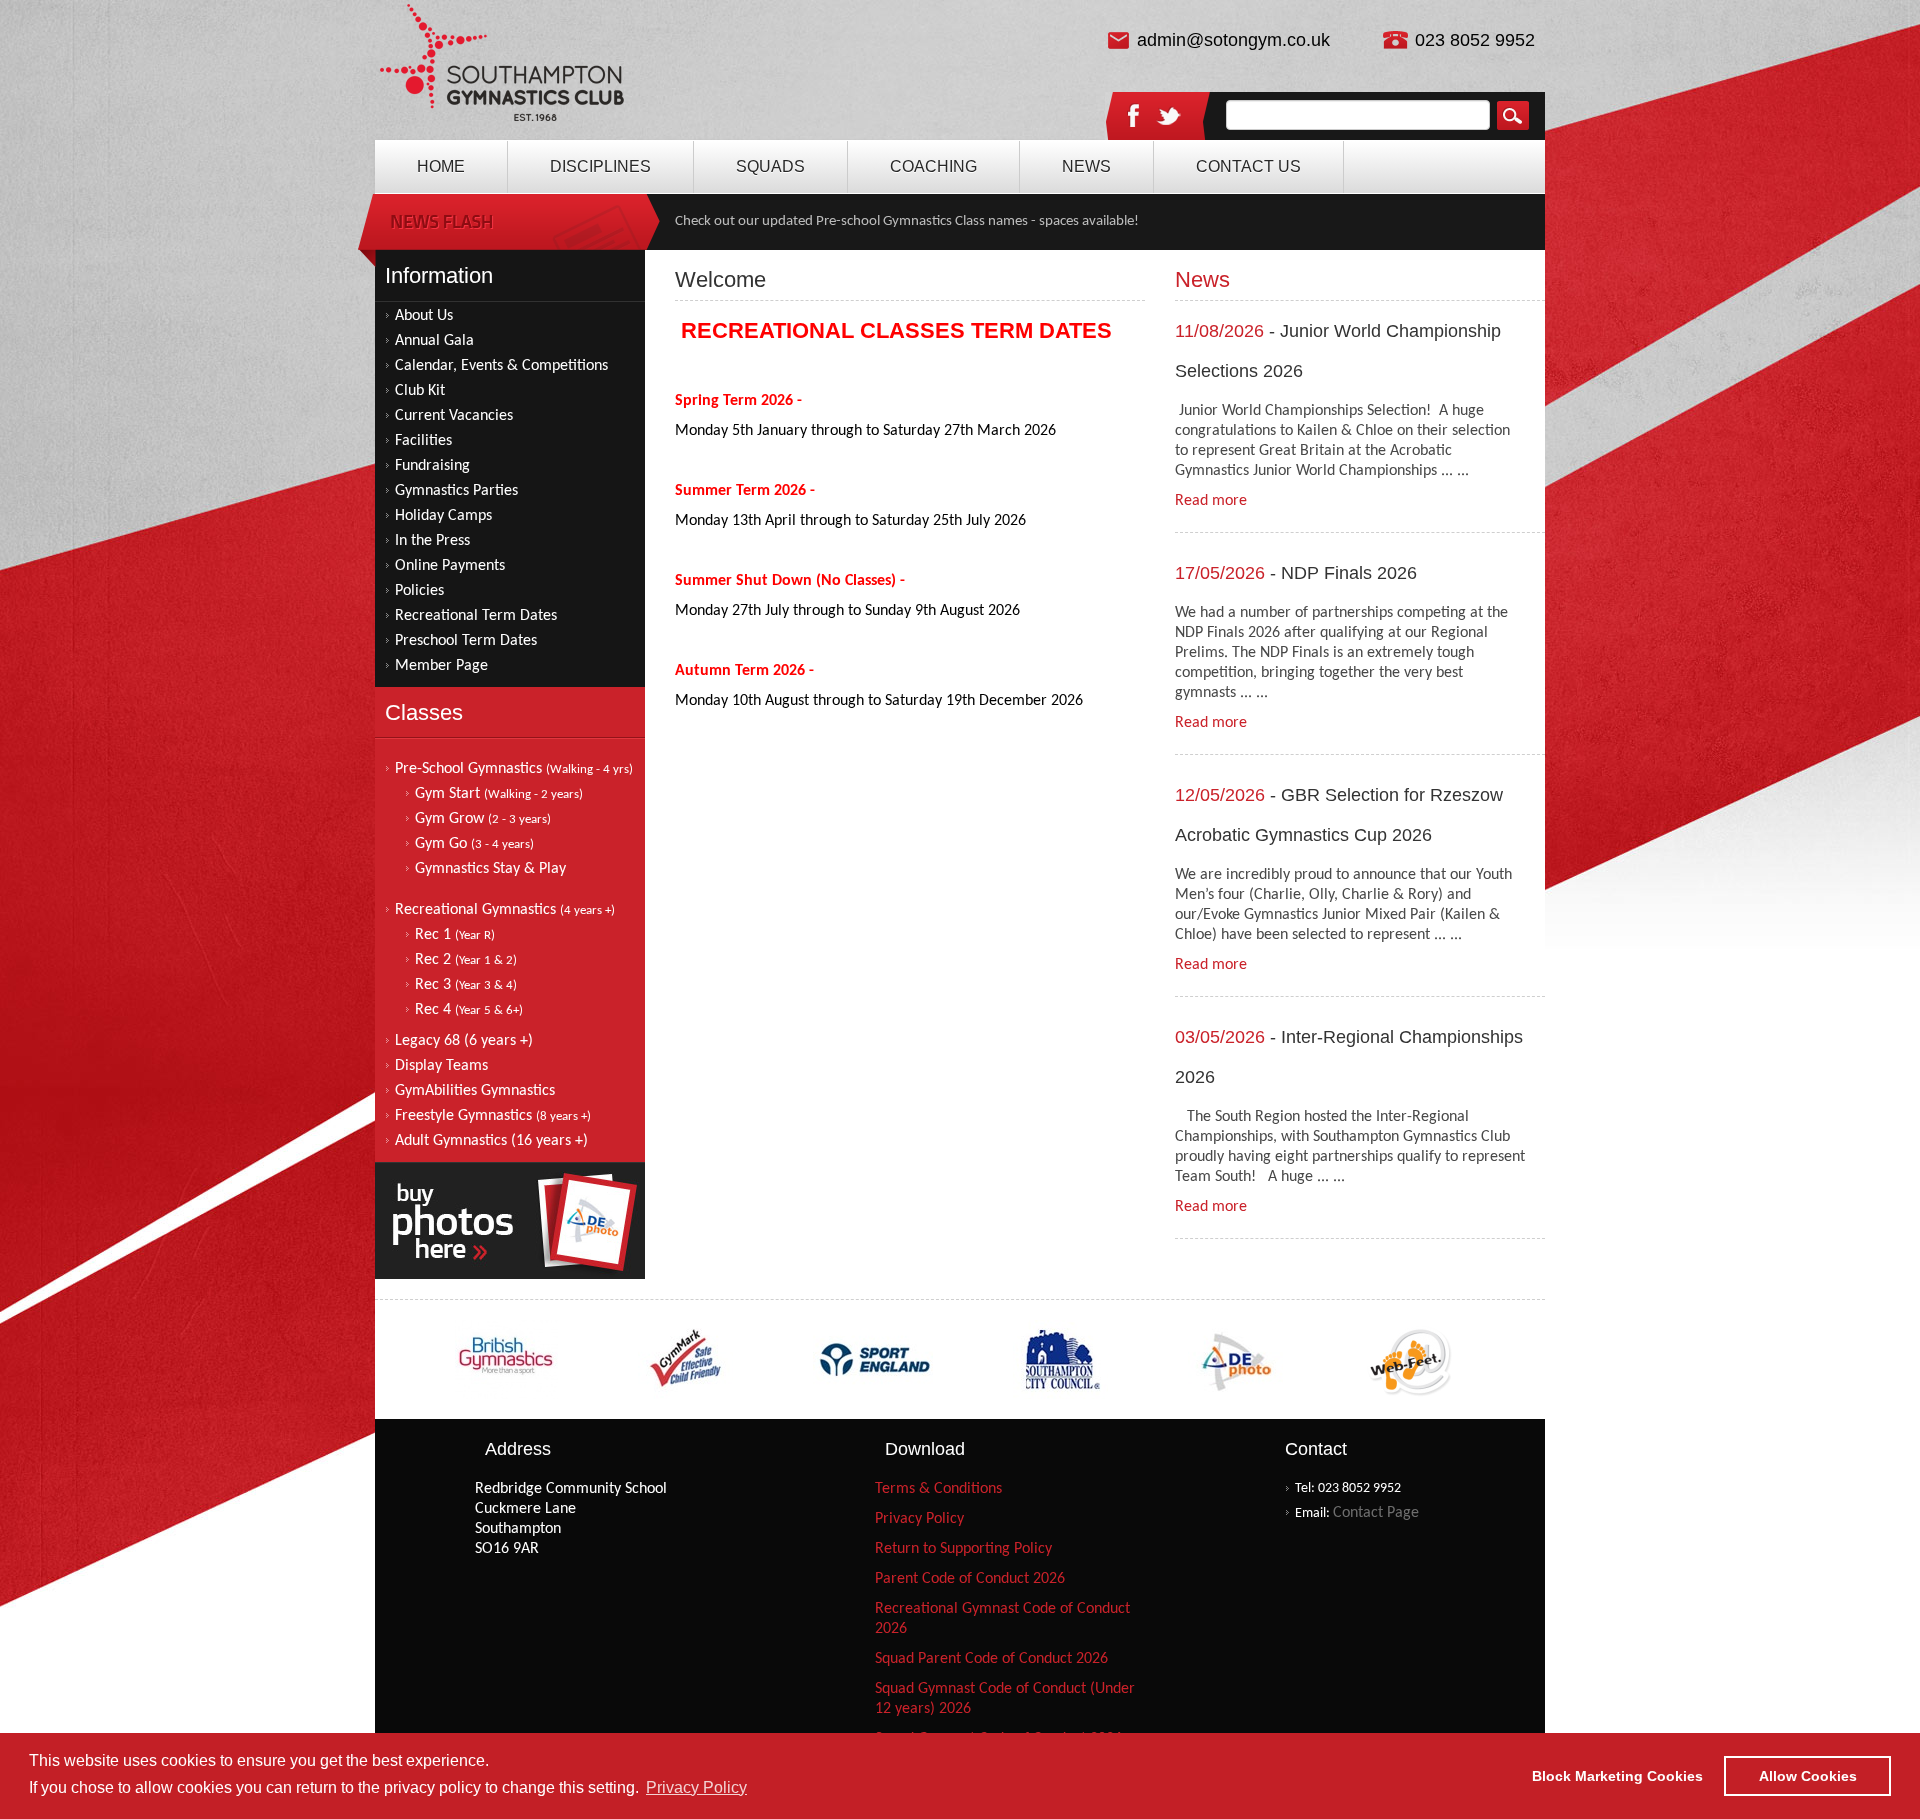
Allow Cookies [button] (1808, 1776)
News (1086, 166)
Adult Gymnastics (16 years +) (491, 1141)
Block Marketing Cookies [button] (1617, 1776)
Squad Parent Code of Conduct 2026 (991, 1659)
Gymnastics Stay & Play (490, 869)
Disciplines (600, 166)
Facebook (1133, 115)
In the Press (432, 541)
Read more (1211, 501)
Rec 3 (466, 985)
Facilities (423, 441)
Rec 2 (466, 960)
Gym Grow (483, 819)
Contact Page (1376, 1513)
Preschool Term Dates (466, 641)
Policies (419, 591)
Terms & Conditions (938, 1489)
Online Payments (450, 566)
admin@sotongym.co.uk (1233, 40)
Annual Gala (434, 341)
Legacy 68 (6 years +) (464, 1041)
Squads (770, 166)
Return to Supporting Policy (963, 1549)
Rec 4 (469, 1010)
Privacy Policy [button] (696, 1787)
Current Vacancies (454, 416)
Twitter (1169, 117)
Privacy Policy (919, 1519)
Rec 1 (455, 935)
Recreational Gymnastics (505, 910)
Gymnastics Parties (456, 491)
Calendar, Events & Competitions (501, 366)
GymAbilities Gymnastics (475, 1091)
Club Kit (420, 391)
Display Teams (441, 1066)
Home (503, 70)
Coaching (933, 166)
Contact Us (1248, 166)
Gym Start (499, 794)
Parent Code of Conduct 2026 (970, 1579)
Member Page (441, 666)
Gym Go (474, 844)
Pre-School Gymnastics (514, 769)
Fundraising (432, 466)
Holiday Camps (443, 516)
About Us (424, 316)
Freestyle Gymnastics (493, 1116)
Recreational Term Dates (476, 616)
